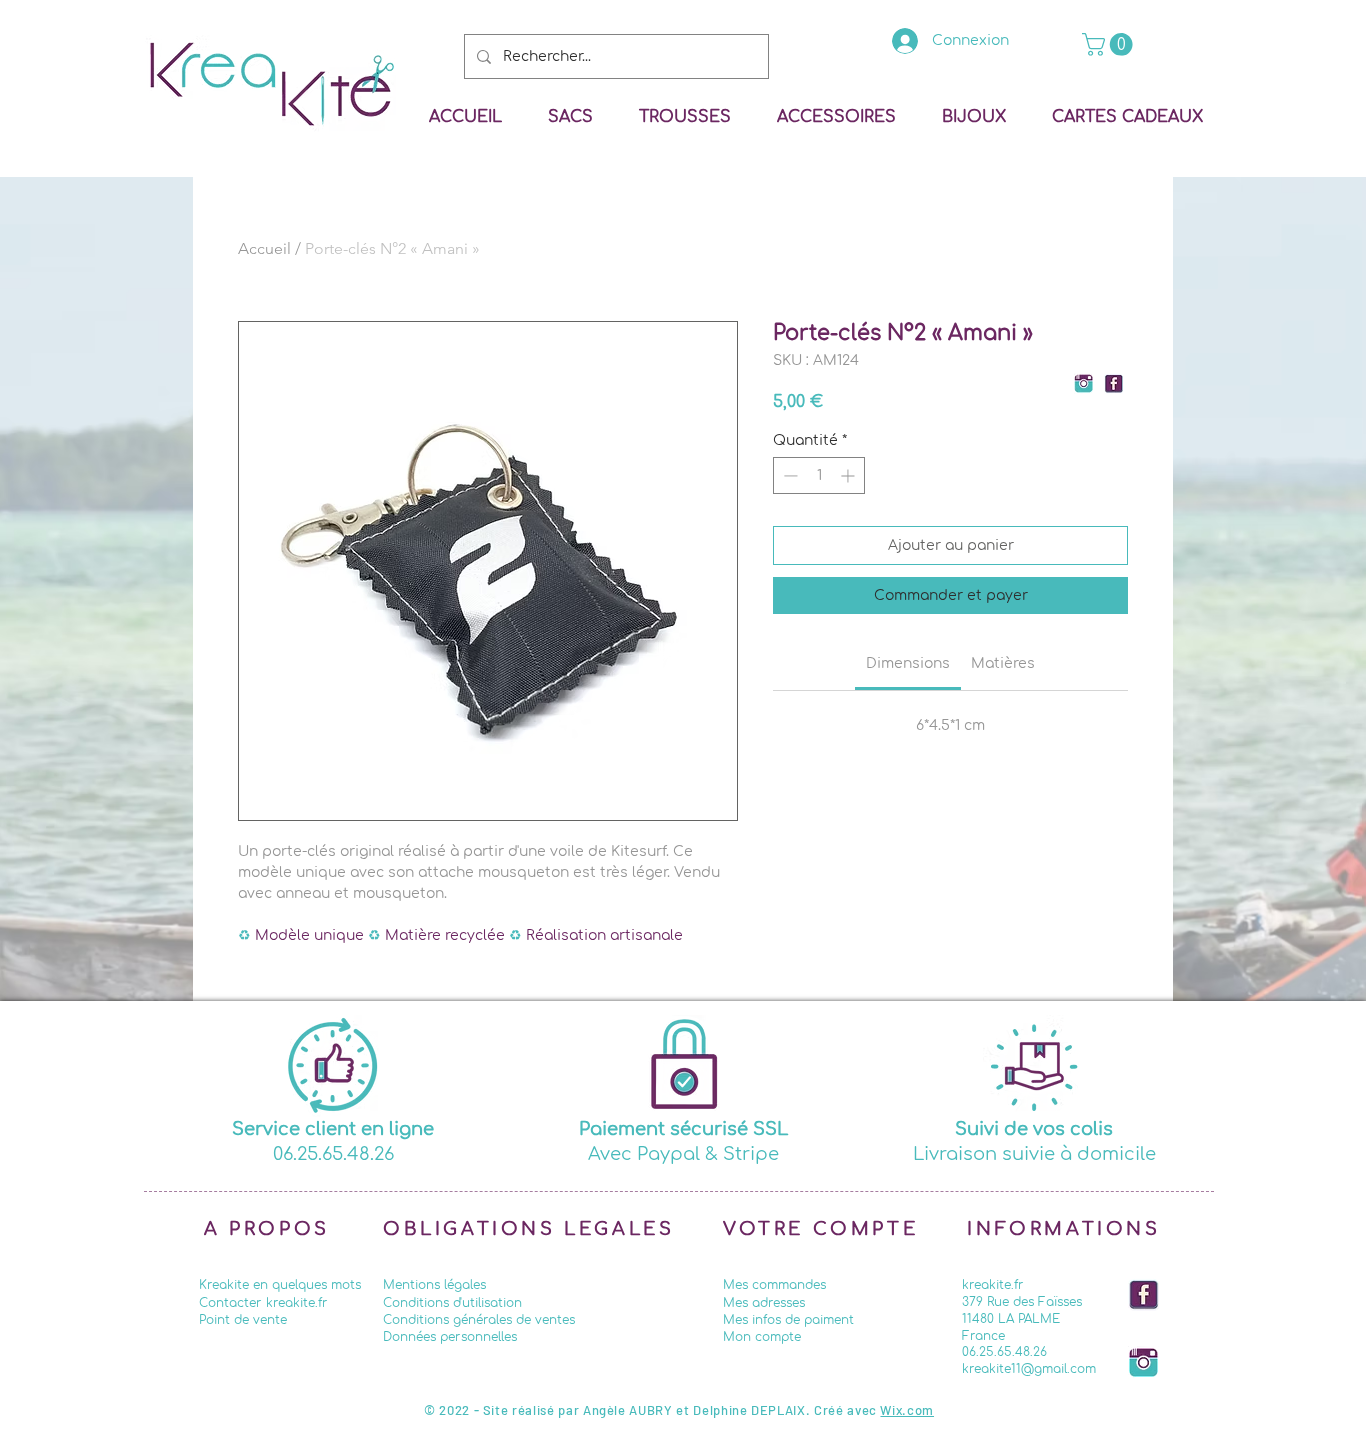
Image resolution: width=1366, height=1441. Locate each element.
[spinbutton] (819, 475)
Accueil (264, 248)
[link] (1110, 44)
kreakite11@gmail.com (1029, 1369)
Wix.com (907, 1410)
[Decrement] (788, 475)
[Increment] (849, 475)
